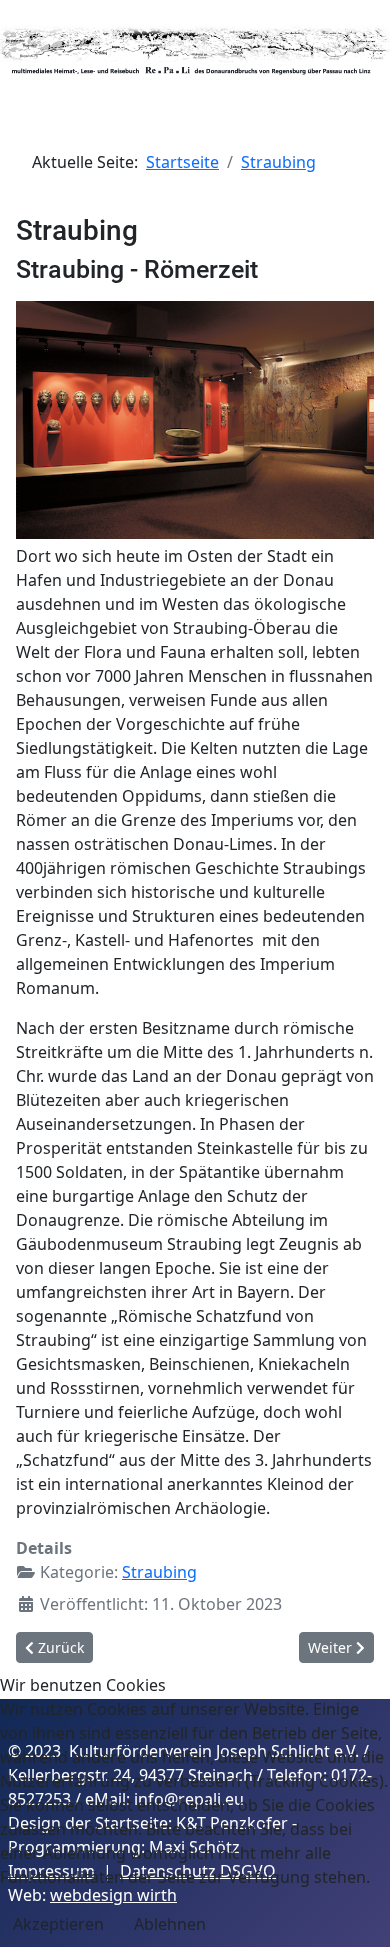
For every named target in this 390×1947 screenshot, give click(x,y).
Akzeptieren (58, 1924)
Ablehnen (170, 1924)
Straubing (159, 1572)
